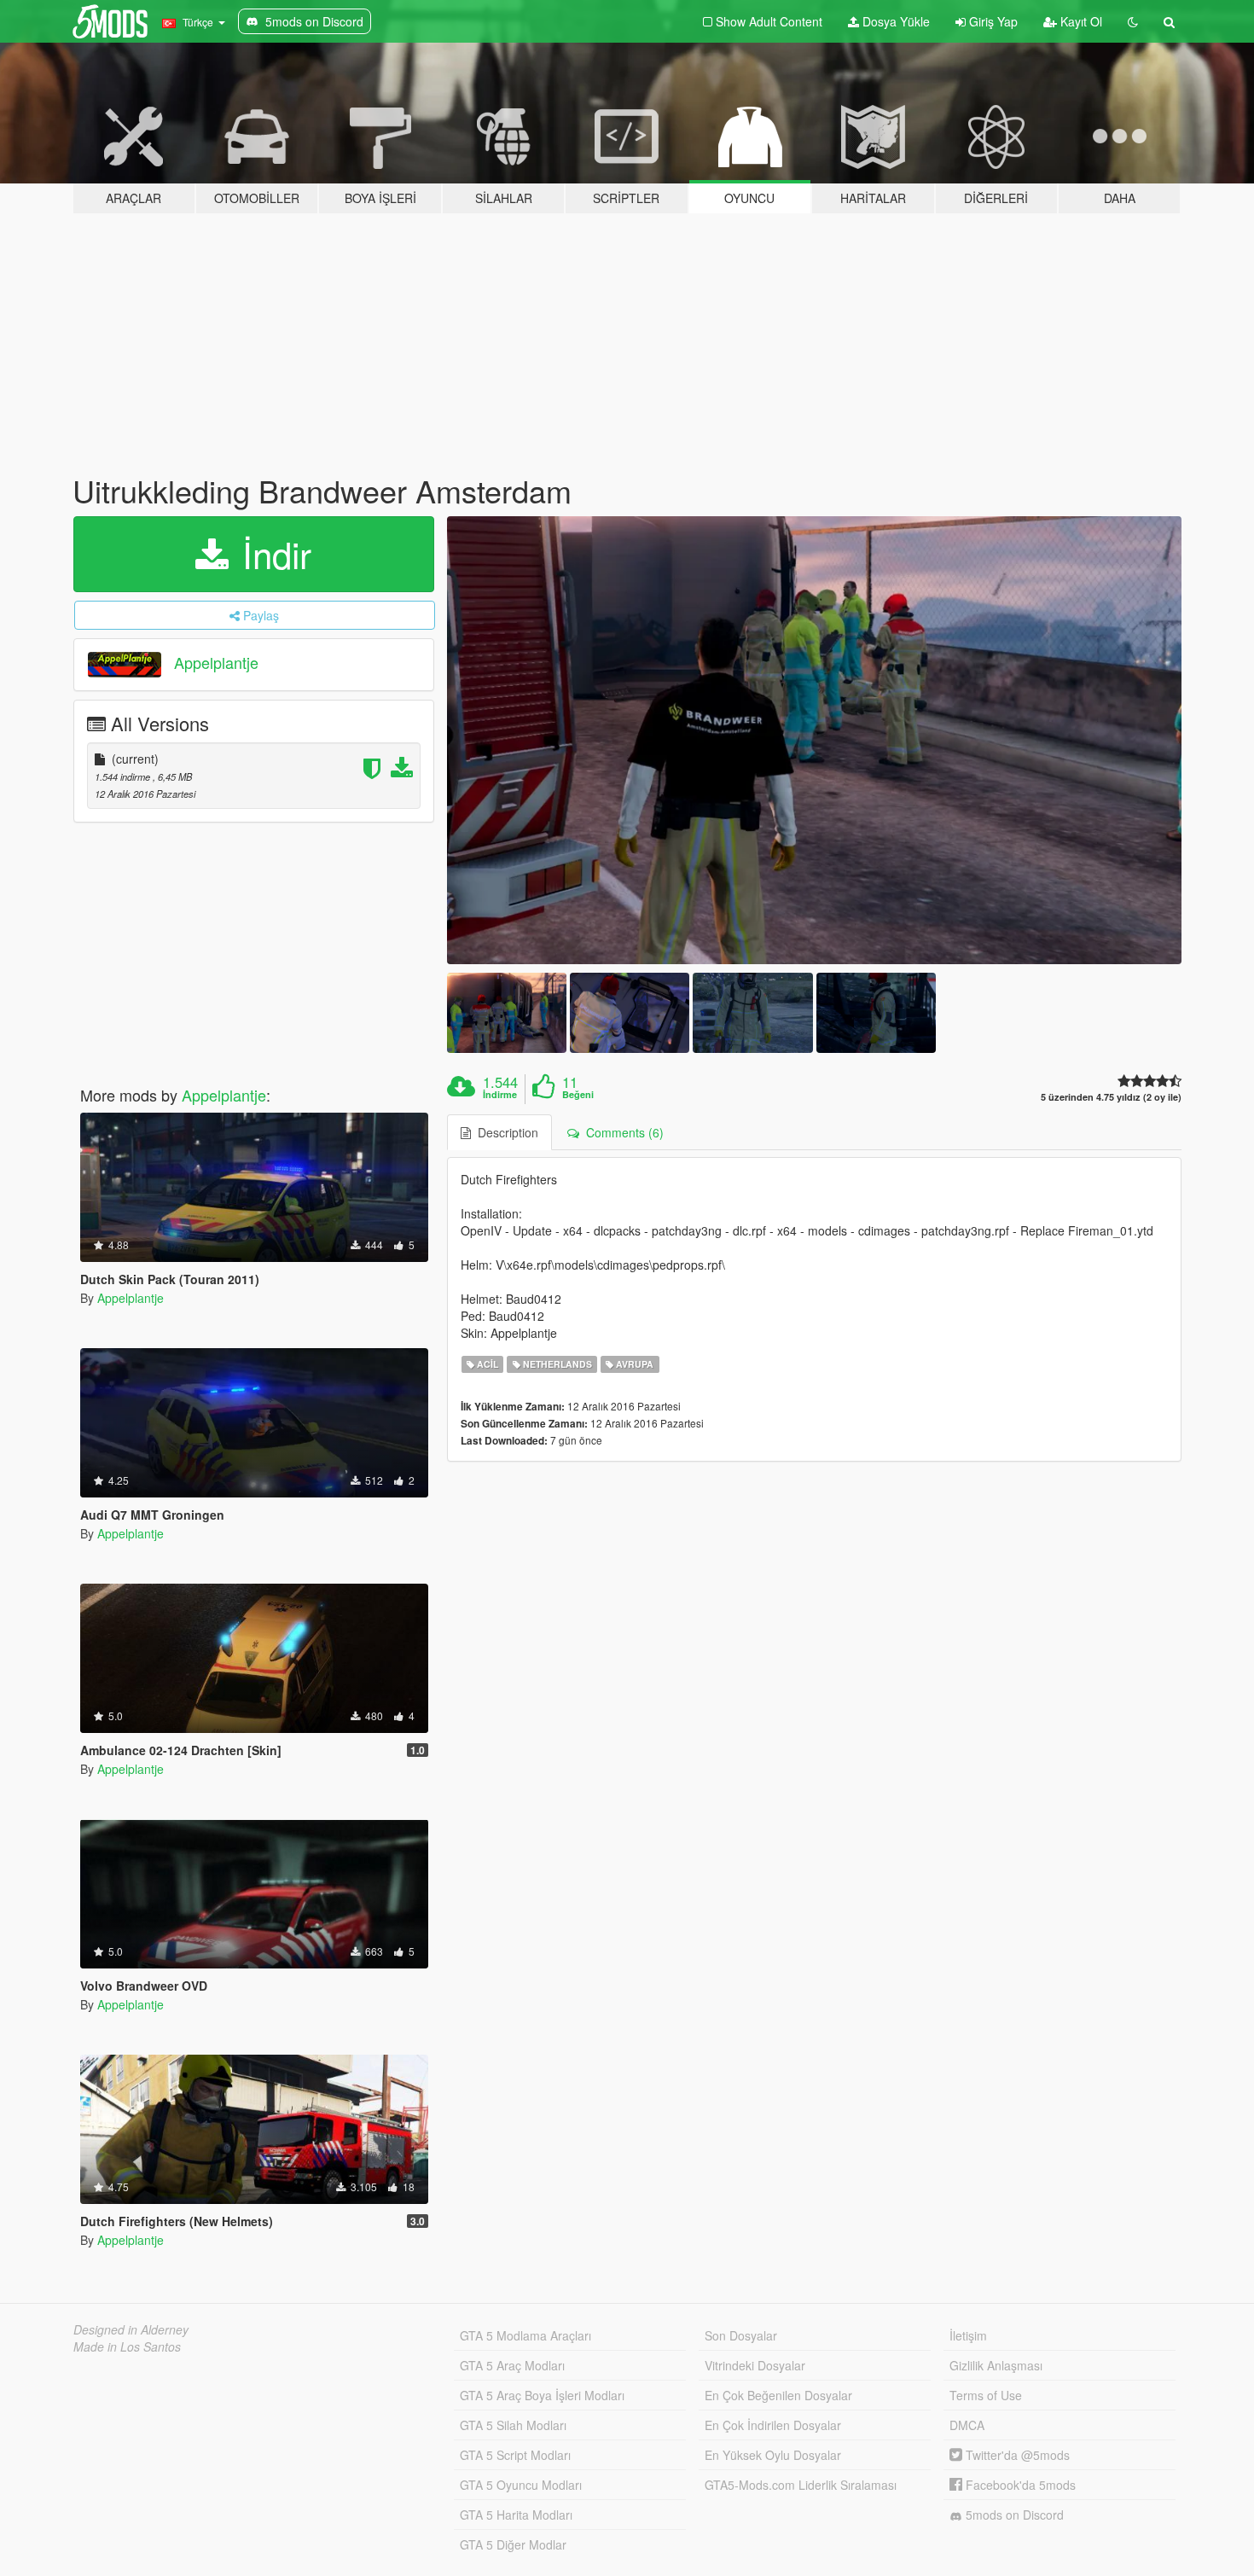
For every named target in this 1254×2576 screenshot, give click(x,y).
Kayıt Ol (1080, 21)
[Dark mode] (1133, 21)
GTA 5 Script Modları (515, 2455)
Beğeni (578, 1095)
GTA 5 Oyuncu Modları (521, 2485)
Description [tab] (505, 1132)
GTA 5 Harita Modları (516, 2515)
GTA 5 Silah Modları (513, 2425)
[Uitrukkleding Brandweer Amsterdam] (815, 741)
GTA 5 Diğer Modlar (513, 2544)
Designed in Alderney (131, 2329)
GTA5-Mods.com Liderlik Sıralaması (801, 2485)
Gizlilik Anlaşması (996, 2365)
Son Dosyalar (741, 2335)
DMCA (967, 2425)
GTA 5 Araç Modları (512, 2365)
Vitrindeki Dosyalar (755, 2365)
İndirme (500, 1095)
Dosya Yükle (894, 21)
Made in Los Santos (127, 2346)
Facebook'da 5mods (1019, 2485)
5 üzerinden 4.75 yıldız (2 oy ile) (1111, 1097)
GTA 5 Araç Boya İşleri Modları (542, 2395)
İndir (272, 554)
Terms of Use (986, 2395)
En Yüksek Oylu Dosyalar (773, 2455)
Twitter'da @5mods (1016, 2455)
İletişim (968, 2335)
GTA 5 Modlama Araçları (525, 2335)
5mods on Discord (1013, 2515)
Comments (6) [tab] (621, 1132)
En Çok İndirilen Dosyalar (773, 2425)
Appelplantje (216, 662)
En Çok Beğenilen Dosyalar (778, 2395)
